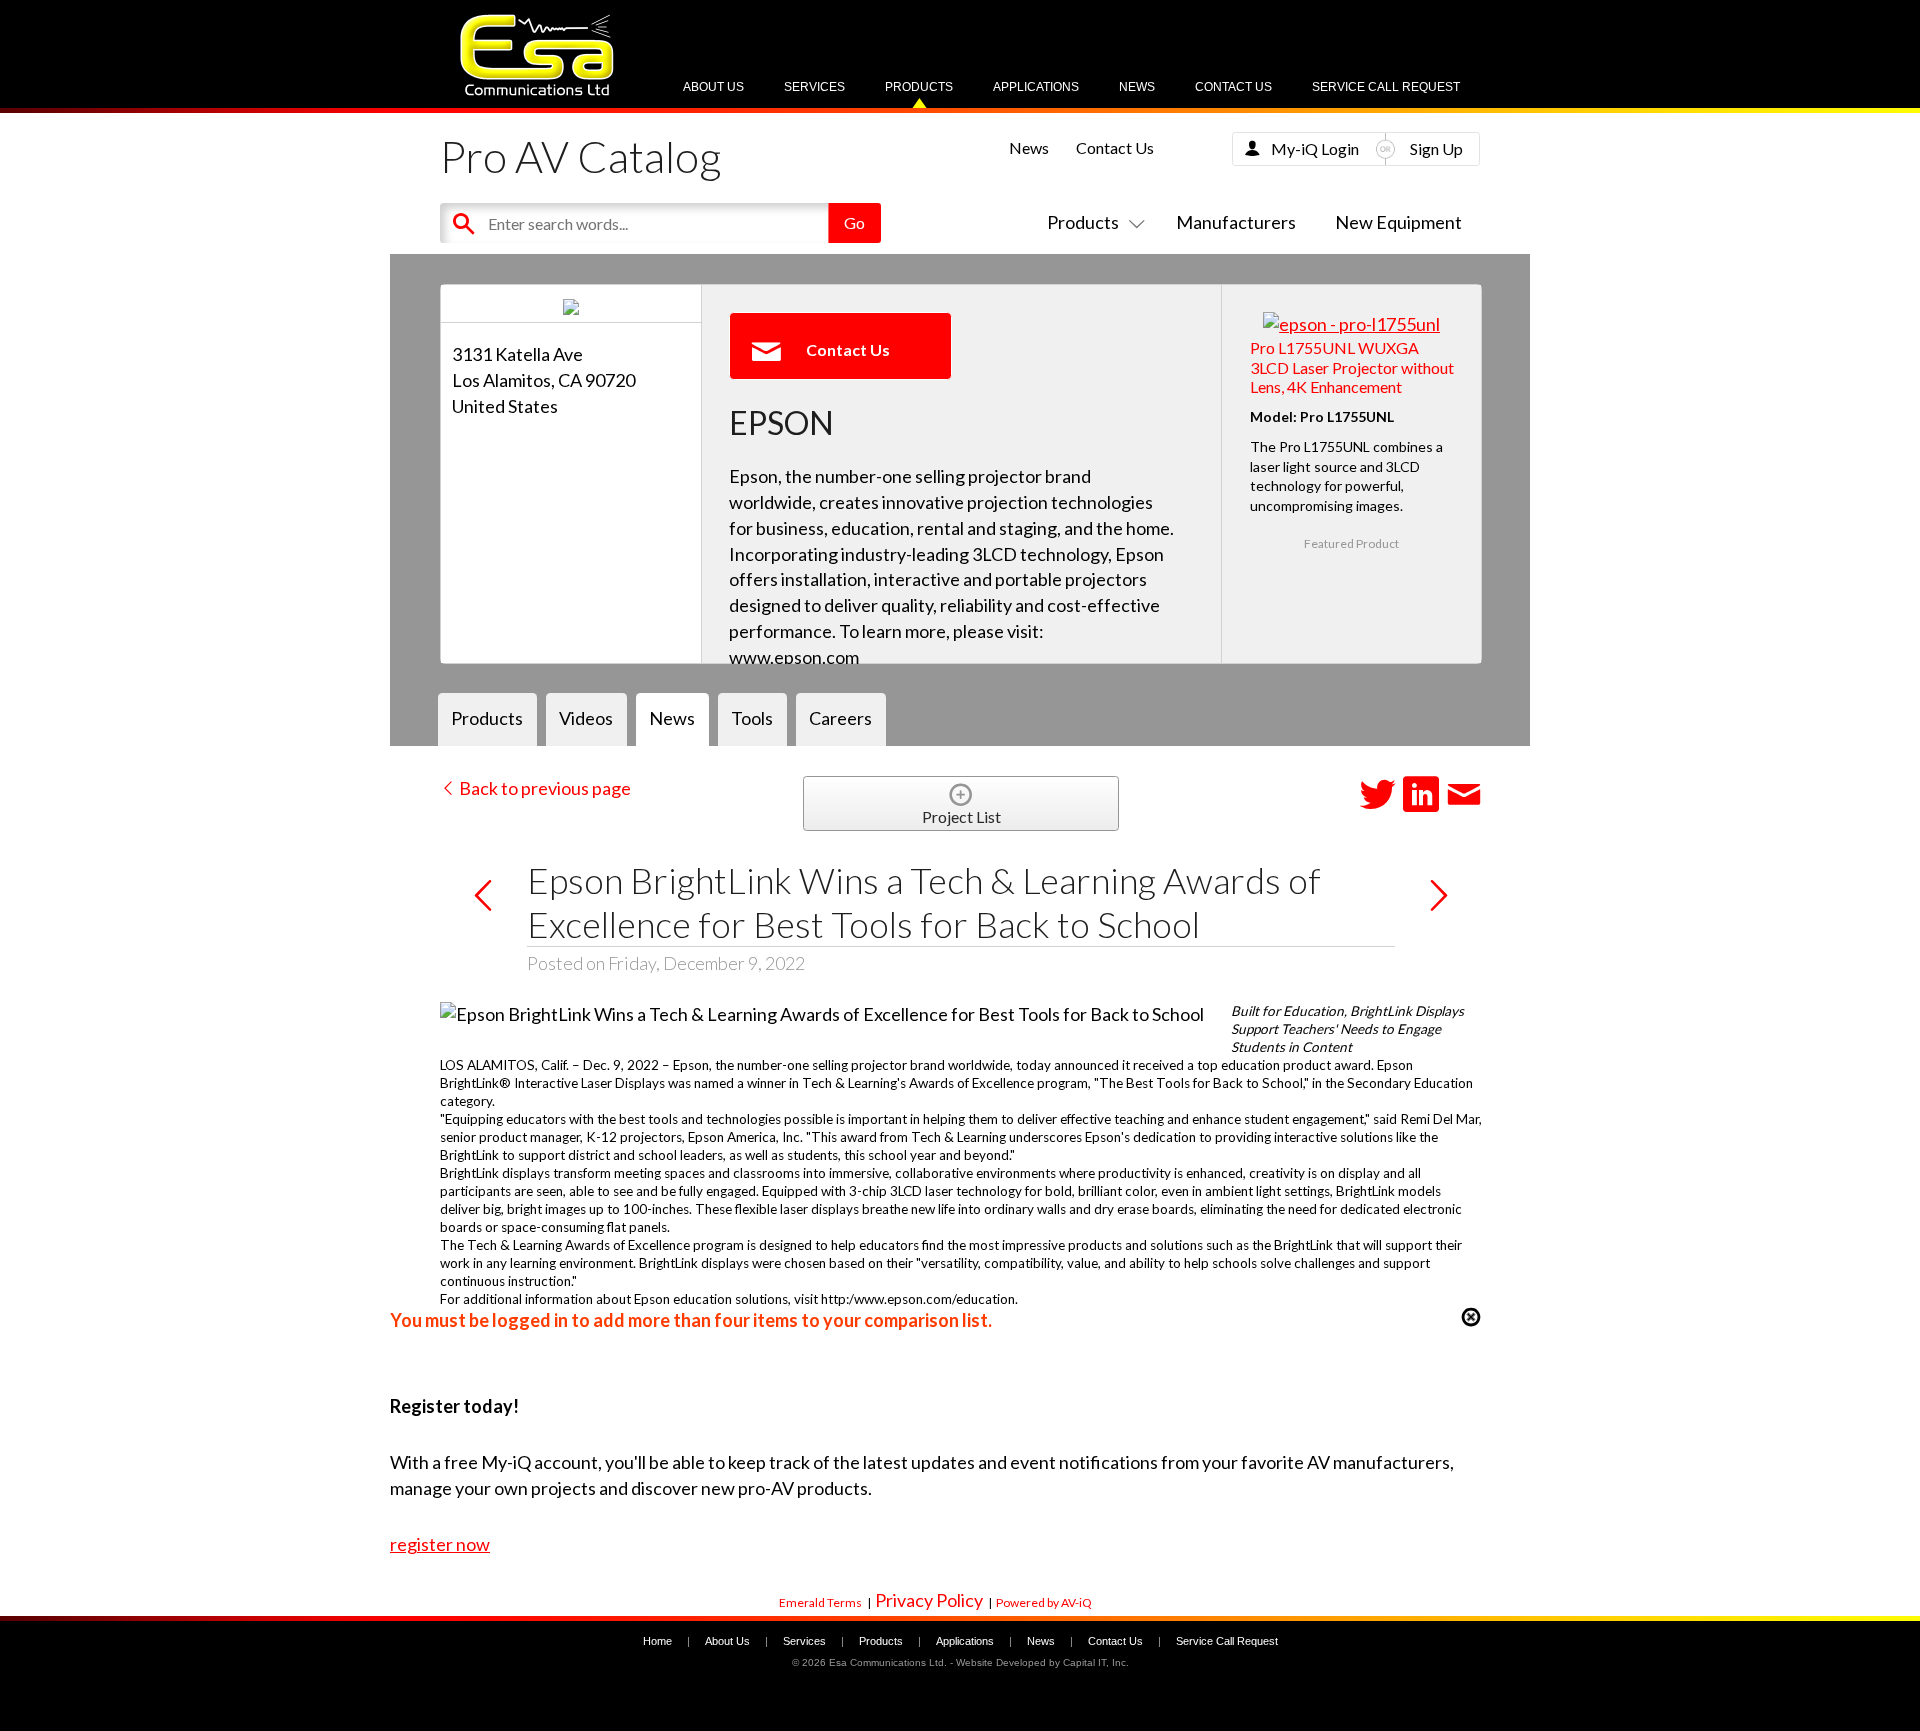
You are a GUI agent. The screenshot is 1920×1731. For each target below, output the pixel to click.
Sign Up (1436, 148)
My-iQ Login (1315, 148)
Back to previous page (543, 788)
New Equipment (1398, 222)
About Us (713, 87)
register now (440, 1544)
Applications (1036, 87)
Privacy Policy (929, 1600)
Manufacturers (1236, 222)
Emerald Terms (820, 1602)
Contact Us (1233, 87)
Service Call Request (1386, 87)
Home (657, 1641)
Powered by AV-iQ (1044, 1602)
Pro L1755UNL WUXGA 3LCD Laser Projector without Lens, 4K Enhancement (1352, 366)
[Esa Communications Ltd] (537, 90)
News (1137, 87)
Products (919, 87)
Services (814, 87)
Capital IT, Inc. (1096, 1662)
